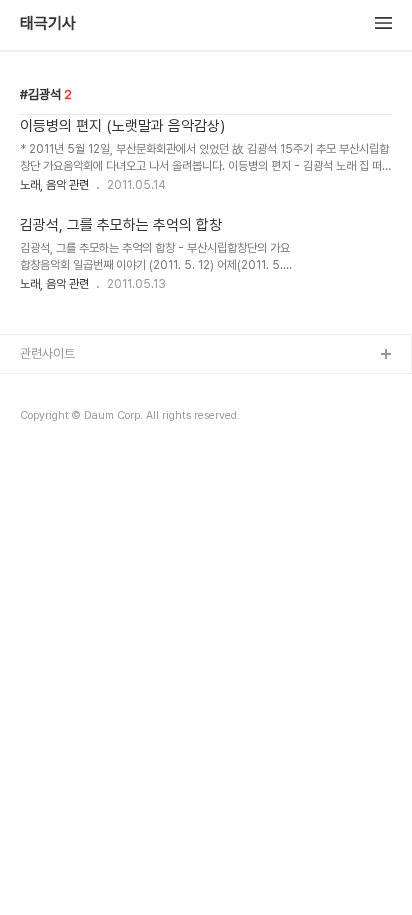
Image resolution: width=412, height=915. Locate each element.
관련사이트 (47, 353)
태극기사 (48, 24)
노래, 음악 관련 (54, 185)
